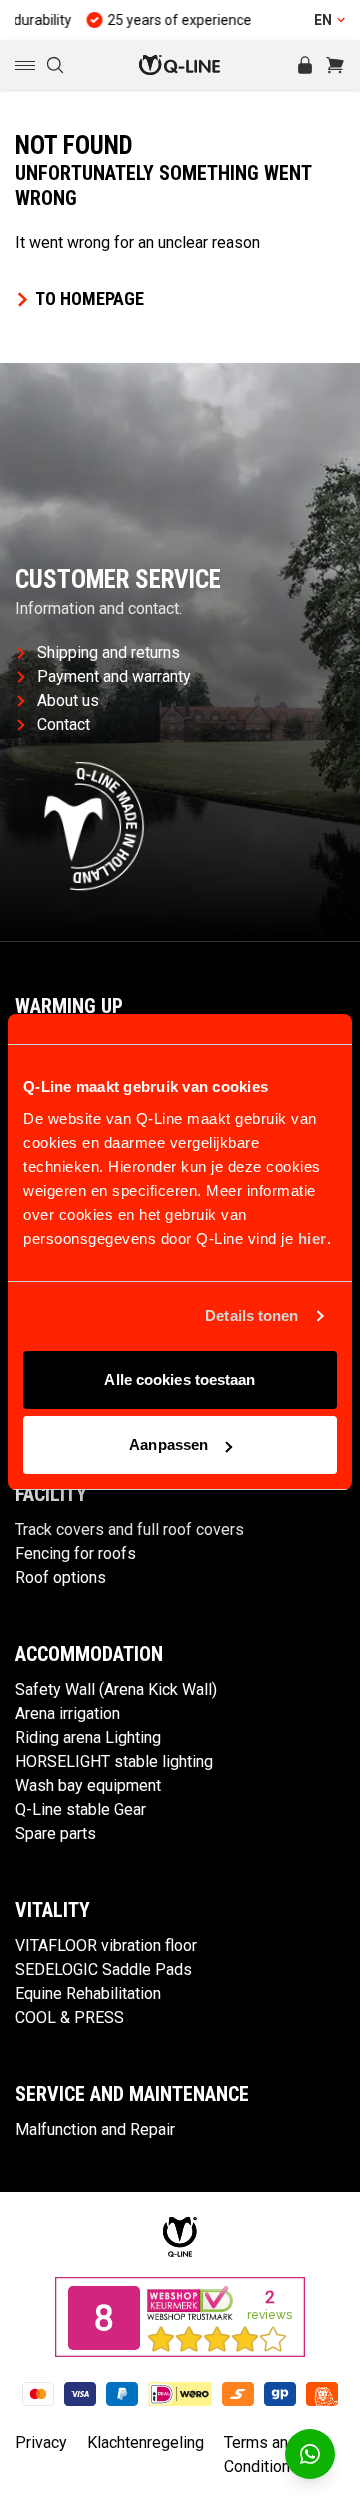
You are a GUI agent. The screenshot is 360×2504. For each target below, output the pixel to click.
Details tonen (251, 1315)
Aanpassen (168, 1444)
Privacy (41, 2442)
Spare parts (55, 1833)
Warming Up (69, 1006)
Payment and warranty (114, 676)
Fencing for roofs (75, 1553)
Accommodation (89, 1654)
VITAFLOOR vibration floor (106, 1945)
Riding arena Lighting (88, 1737)
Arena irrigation (67, 1713)
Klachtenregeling (145, 2442)
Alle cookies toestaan (179, 1379)
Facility (51, 1494)
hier (312, 1238)
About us (68, 700)
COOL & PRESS (69, 2017)
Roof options (60, 1577)
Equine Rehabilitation (88, 1993)
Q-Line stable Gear (80, 1809)
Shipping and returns (108, 652)
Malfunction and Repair (95, 2129)
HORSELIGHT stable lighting (114, 1761)
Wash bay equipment (88, 1785)
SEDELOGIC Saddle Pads (103, 1969)
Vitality (52, 1910)
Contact (63, 724)
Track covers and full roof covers (129, 1529)
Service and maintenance (132, 2094)
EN (323, 20)
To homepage (89, 298)
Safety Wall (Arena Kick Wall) (116, 1689)
